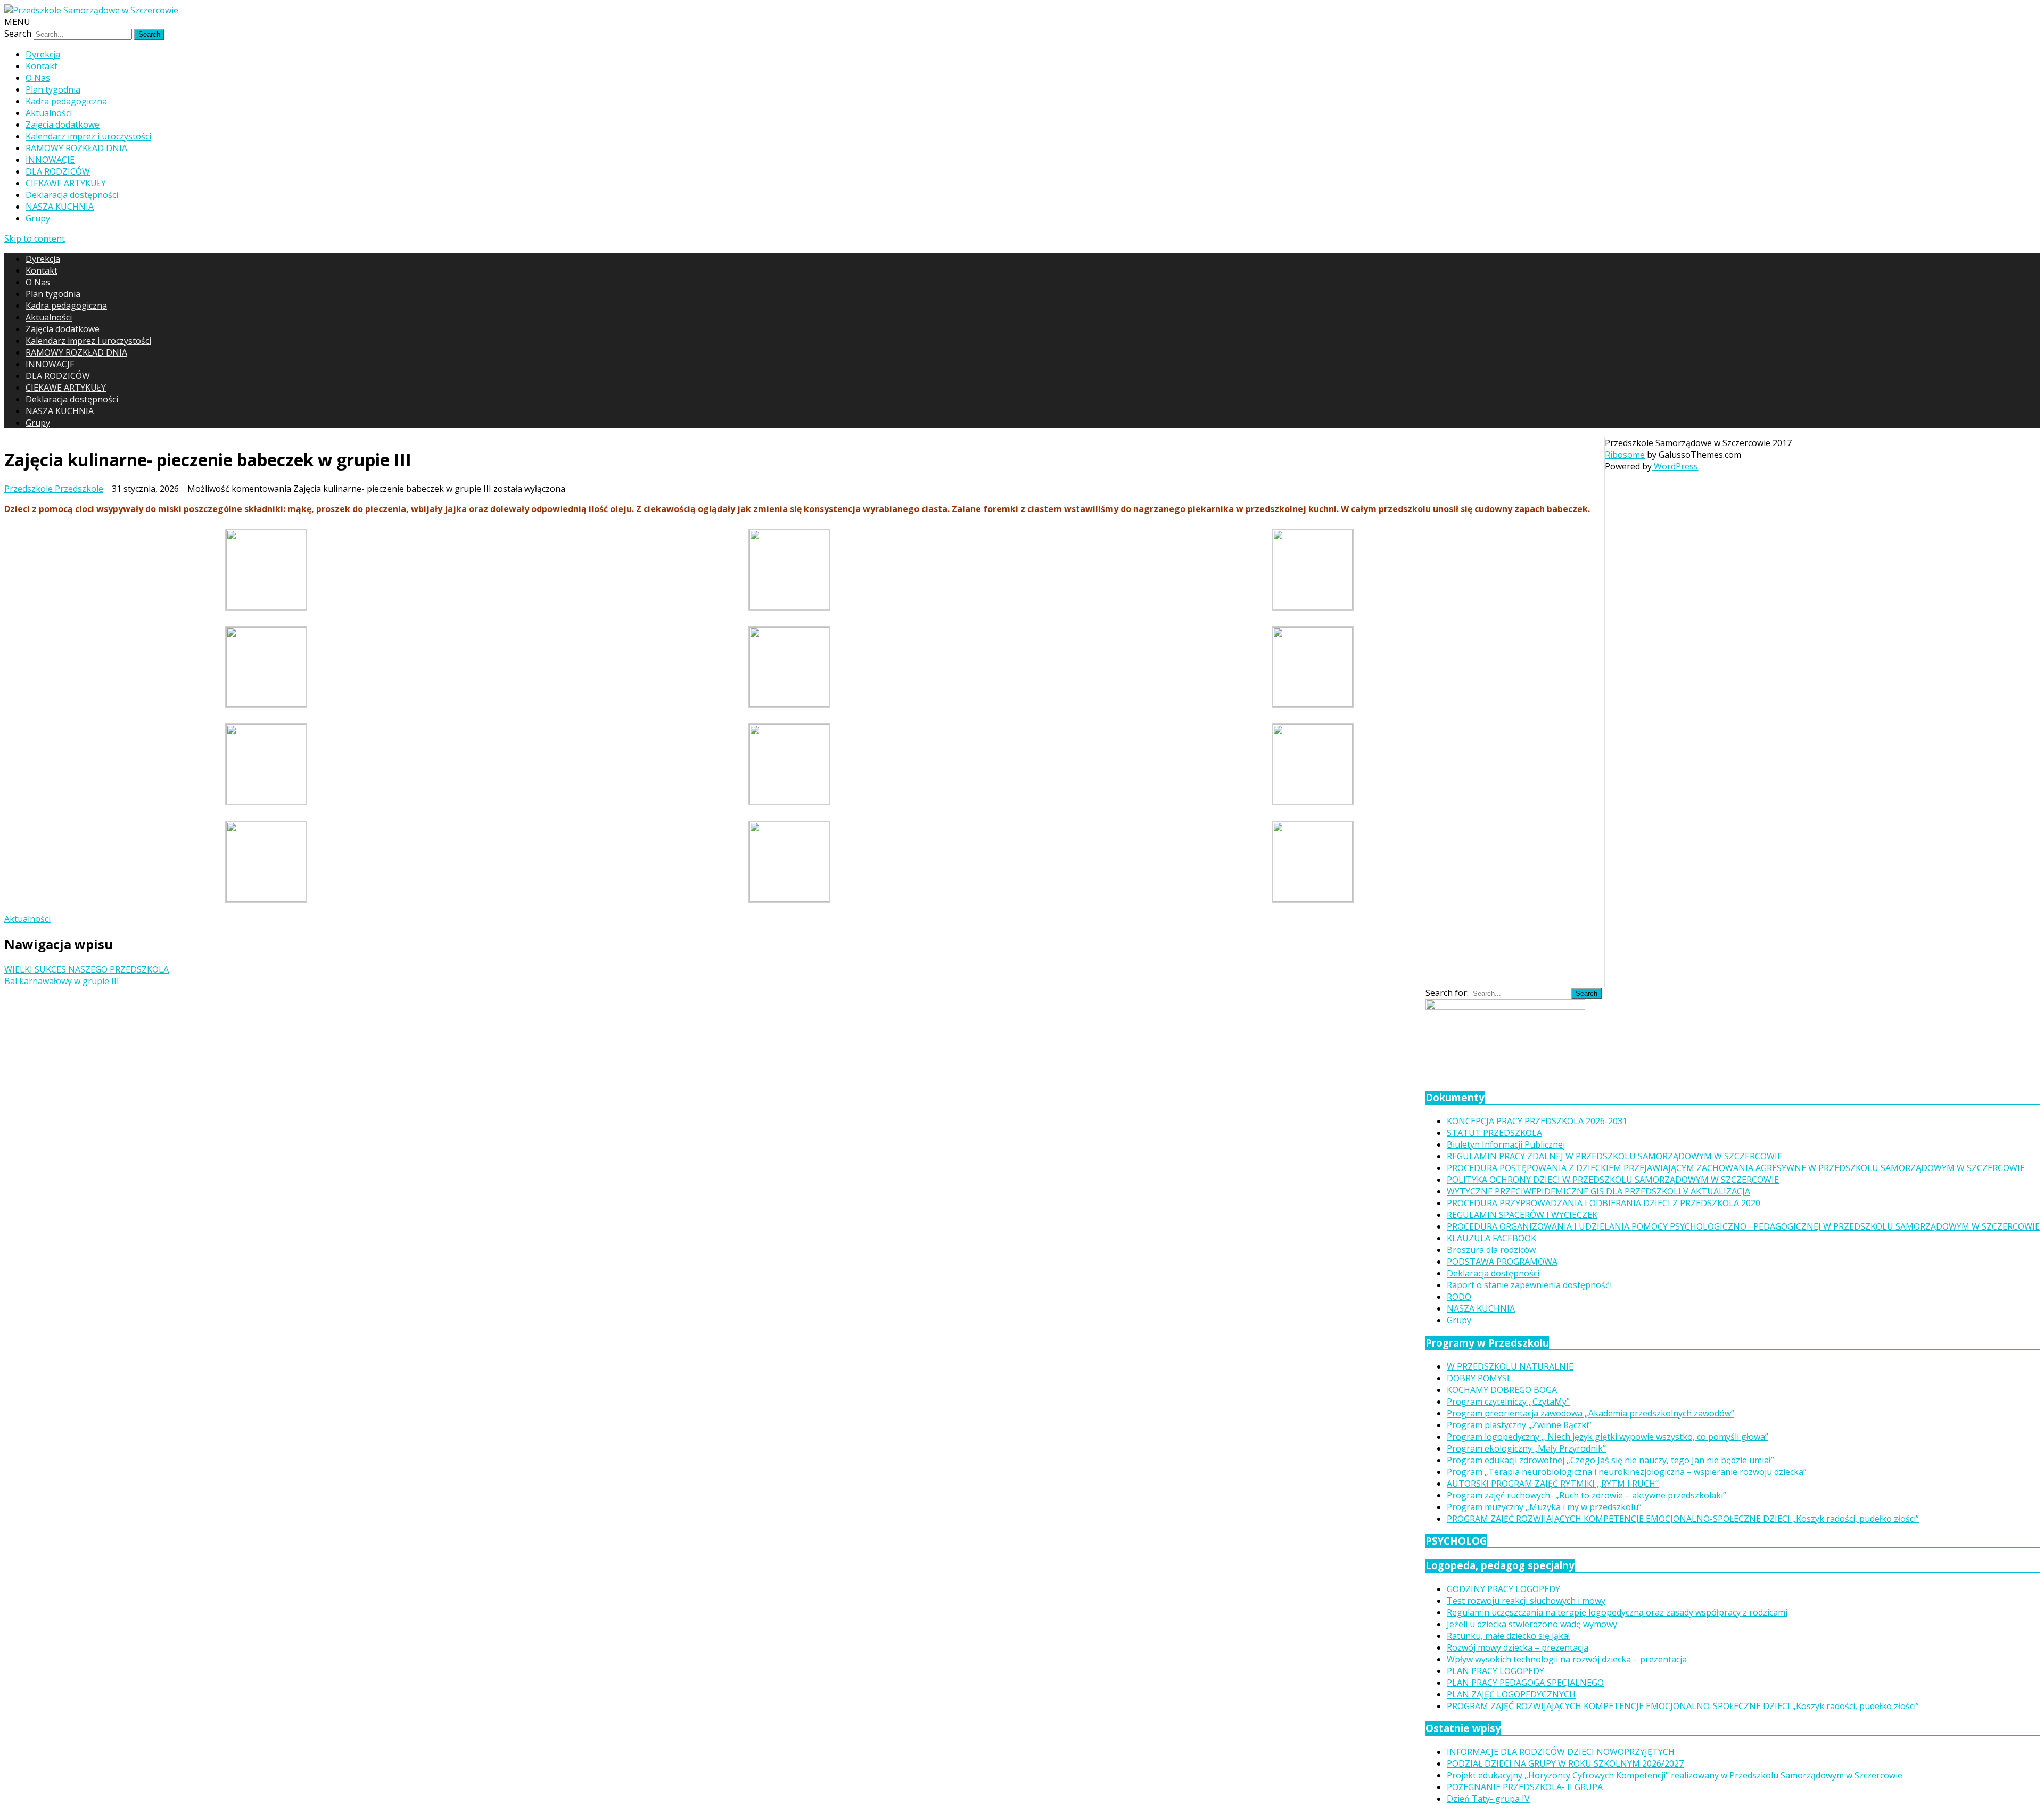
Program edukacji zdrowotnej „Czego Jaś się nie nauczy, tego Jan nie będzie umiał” (1610, 1460)
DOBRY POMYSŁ (1479, 1378)
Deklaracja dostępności (72, 195)
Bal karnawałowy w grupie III (62, 981)
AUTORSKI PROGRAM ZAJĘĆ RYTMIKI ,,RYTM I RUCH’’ (1553, 1484)
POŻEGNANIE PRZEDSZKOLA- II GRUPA (1525, 1787)
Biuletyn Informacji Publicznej (1506, 1144)
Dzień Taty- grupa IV (1488, 1799)
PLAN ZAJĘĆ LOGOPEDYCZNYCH (1511, 1694)
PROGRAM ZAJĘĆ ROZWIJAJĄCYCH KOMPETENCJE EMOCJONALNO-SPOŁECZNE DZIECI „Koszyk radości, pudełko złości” (1683, 1519)
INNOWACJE (50, 160)
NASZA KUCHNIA (60, 207)
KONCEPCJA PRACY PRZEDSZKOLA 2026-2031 (1537, 1121)
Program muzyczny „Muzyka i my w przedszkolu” (1544, 1507)
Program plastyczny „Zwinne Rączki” (1519, 1425)
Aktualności (49, 113)
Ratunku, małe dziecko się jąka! (1508, 1636)
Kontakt (42, 66)
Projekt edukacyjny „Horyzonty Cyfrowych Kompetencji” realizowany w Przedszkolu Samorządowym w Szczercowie (1675, 1775)
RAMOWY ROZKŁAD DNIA (76, 148)
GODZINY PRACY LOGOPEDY (1503, 1589)
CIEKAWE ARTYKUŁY (66, 183)
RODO (1459, 1297)
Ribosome (1625, 455)
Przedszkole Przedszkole (54, 489)
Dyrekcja (43, 54)
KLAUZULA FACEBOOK (1491, 1238)
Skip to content (35, 238)
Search (18, 34)
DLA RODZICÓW (58, 171)
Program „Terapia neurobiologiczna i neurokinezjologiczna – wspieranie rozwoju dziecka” (1627, 1472)
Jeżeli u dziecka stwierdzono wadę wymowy (1532, 1624)
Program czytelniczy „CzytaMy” (1508, 1402)
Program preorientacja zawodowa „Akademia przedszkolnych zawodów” (1590, 1413)
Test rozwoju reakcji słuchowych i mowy (1526, 1601)
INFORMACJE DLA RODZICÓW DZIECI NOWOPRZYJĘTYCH (1561, 1752)
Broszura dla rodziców (1491, 1250)
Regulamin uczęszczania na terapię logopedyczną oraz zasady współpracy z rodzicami (1617, 1612)
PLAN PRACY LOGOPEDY (1495, 1671)
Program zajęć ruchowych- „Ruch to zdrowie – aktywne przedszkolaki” (1586, 1495)
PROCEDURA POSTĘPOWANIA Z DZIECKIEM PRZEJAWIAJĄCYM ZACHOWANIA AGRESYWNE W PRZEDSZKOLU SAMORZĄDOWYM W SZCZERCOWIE (1736, 1168)
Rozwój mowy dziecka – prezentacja (1518, 1647)
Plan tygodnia (53, 89)
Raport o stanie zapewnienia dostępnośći (1529, 1285)
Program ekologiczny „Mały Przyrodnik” (1526, 1448)
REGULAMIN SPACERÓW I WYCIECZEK (1522, 1215)
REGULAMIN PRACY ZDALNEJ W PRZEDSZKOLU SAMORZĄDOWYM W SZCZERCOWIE (1614, 1156)
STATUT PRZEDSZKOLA (1494, 1133)
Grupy (38, 218)
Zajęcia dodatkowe (63, 125)
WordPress (1675, 466)
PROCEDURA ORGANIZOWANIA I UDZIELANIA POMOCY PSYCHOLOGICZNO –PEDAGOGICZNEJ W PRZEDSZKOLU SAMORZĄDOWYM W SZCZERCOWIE (1743, 1226)
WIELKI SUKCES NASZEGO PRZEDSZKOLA (86, 969)
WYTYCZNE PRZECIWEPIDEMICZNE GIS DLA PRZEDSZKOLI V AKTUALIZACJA (1598, 1191)
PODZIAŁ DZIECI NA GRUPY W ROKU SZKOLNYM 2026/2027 (1565, 1763)
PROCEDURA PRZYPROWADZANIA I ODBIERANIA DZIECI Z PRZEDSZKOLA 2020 (1604, 1203)
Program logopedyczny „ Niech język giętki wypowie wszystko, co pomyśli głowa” (1608, 1437)
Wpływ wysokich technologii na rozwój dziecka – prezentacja (1567, 1659)
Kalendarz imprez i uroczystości (88, 136)
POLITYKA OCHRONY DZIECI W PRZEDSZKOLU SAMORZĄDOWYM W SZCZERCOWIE (1613, 1180)
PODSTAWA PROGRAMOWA (1502, 1262)
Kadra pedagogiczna (66, 101)
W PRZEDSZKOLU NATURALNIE (1510, 1366)
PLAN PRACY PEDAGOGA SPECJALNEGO (1525, 1683)
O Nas (38, 78)
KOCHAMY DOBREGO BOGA (1502, 1390)
